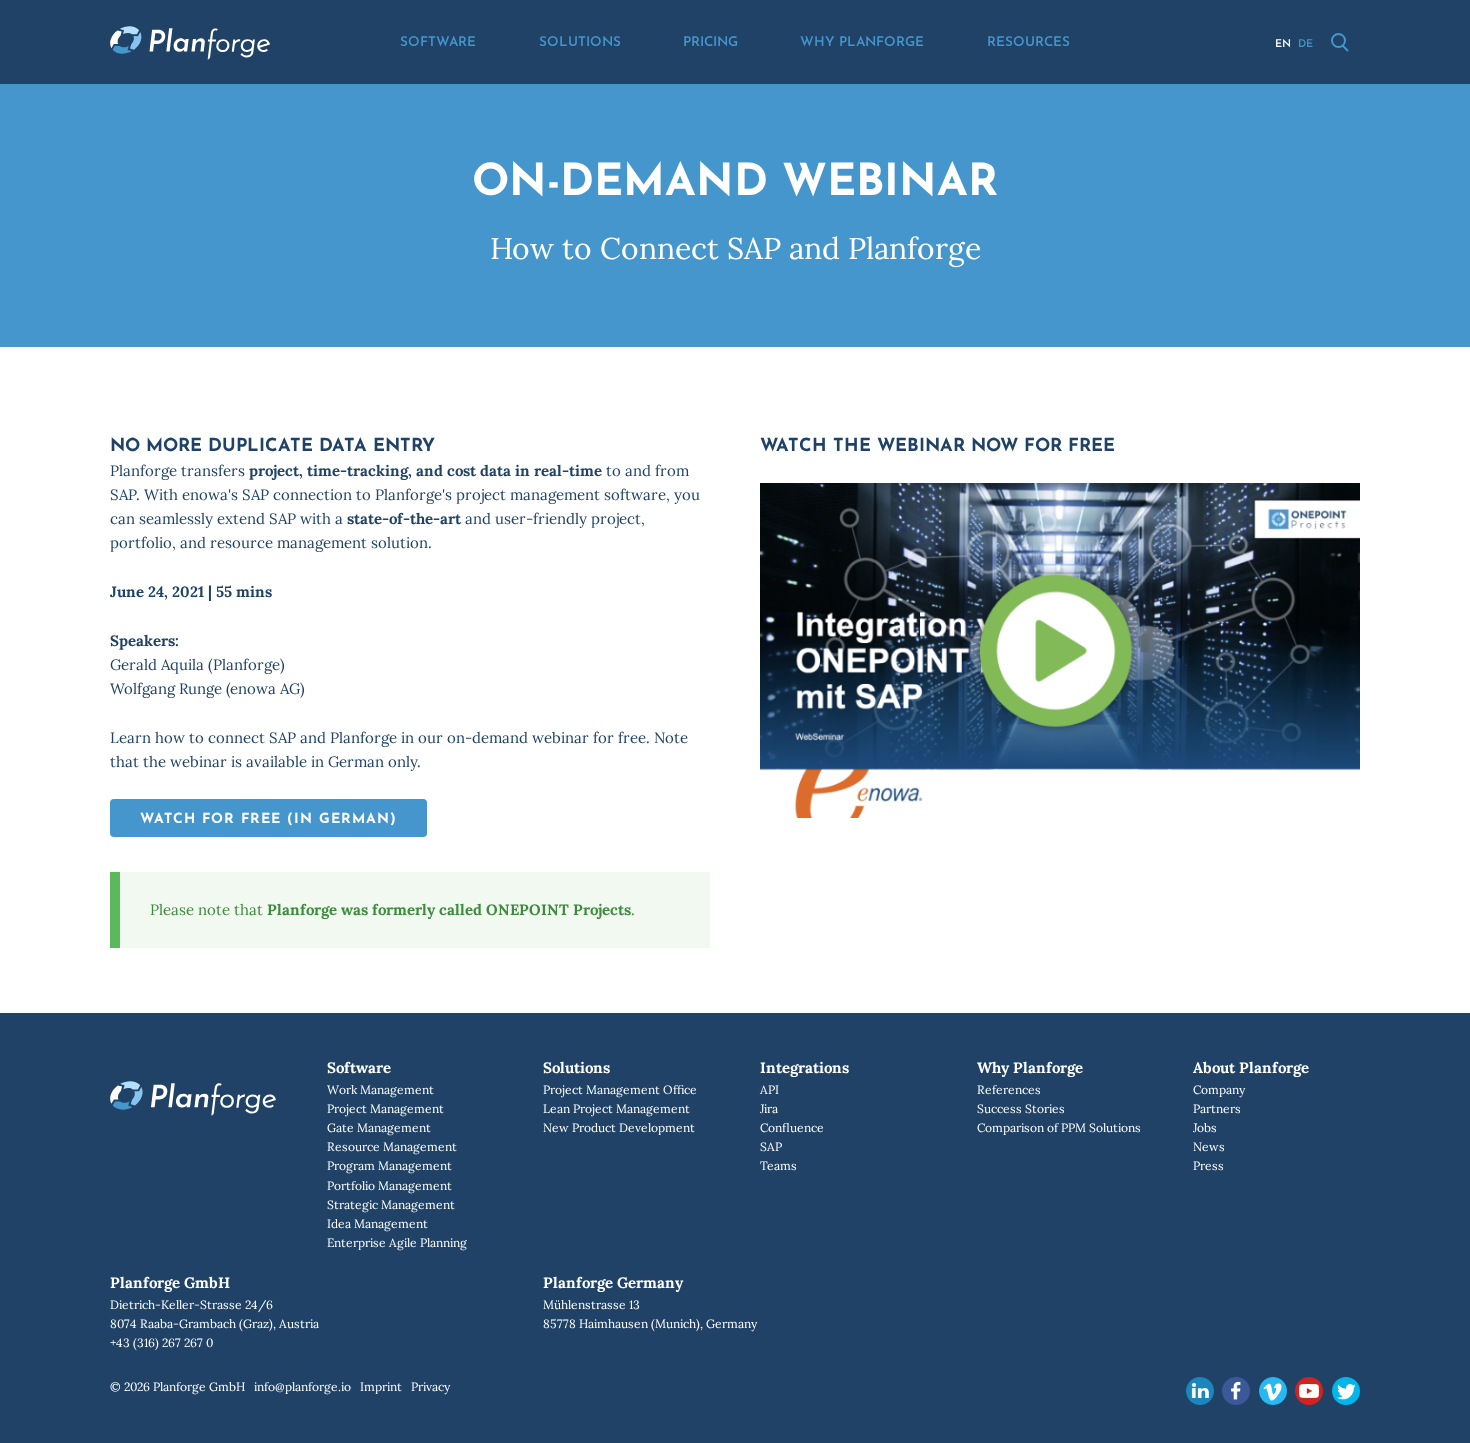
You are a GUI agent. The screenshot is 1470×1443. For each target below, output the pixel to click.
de (1305, 44)
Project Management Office (620, 1089)
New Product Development (619, 1127)
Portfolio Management (389, 1185)
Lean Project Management (616, 1108)
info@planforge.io (302, 1386)
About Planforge (1251, 1067)
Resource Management (392, 1146)
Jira (769, 1108)
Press (1208, 1165)
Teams (778, 1165)
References (1009, 1089)
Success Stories (1021, 1108)
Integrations (804, 1067)
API (769, 1089)
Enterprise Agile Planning (397, 1242)
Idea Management (377, 1223)
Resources (1028, 42)
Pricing (710, 42)
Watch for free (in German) (268, 819)
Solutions (580, 42)
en (1283, 44)
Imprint (381, 1386)
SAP (771, 1146)
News (1209, 1146)
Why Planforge (862, 42)
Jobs (1205, 1127)
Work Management (380, 1089)
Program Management (389, 1165)
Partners (1217, 1108)
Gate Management (379, 1127)
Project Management (385, 1108)
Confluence (792, 1127)
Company (1219, 1089)
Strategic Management (391, 1204)
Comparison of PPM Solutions (1059, 1127)
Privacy (430, 1386)
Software (438, 42)
